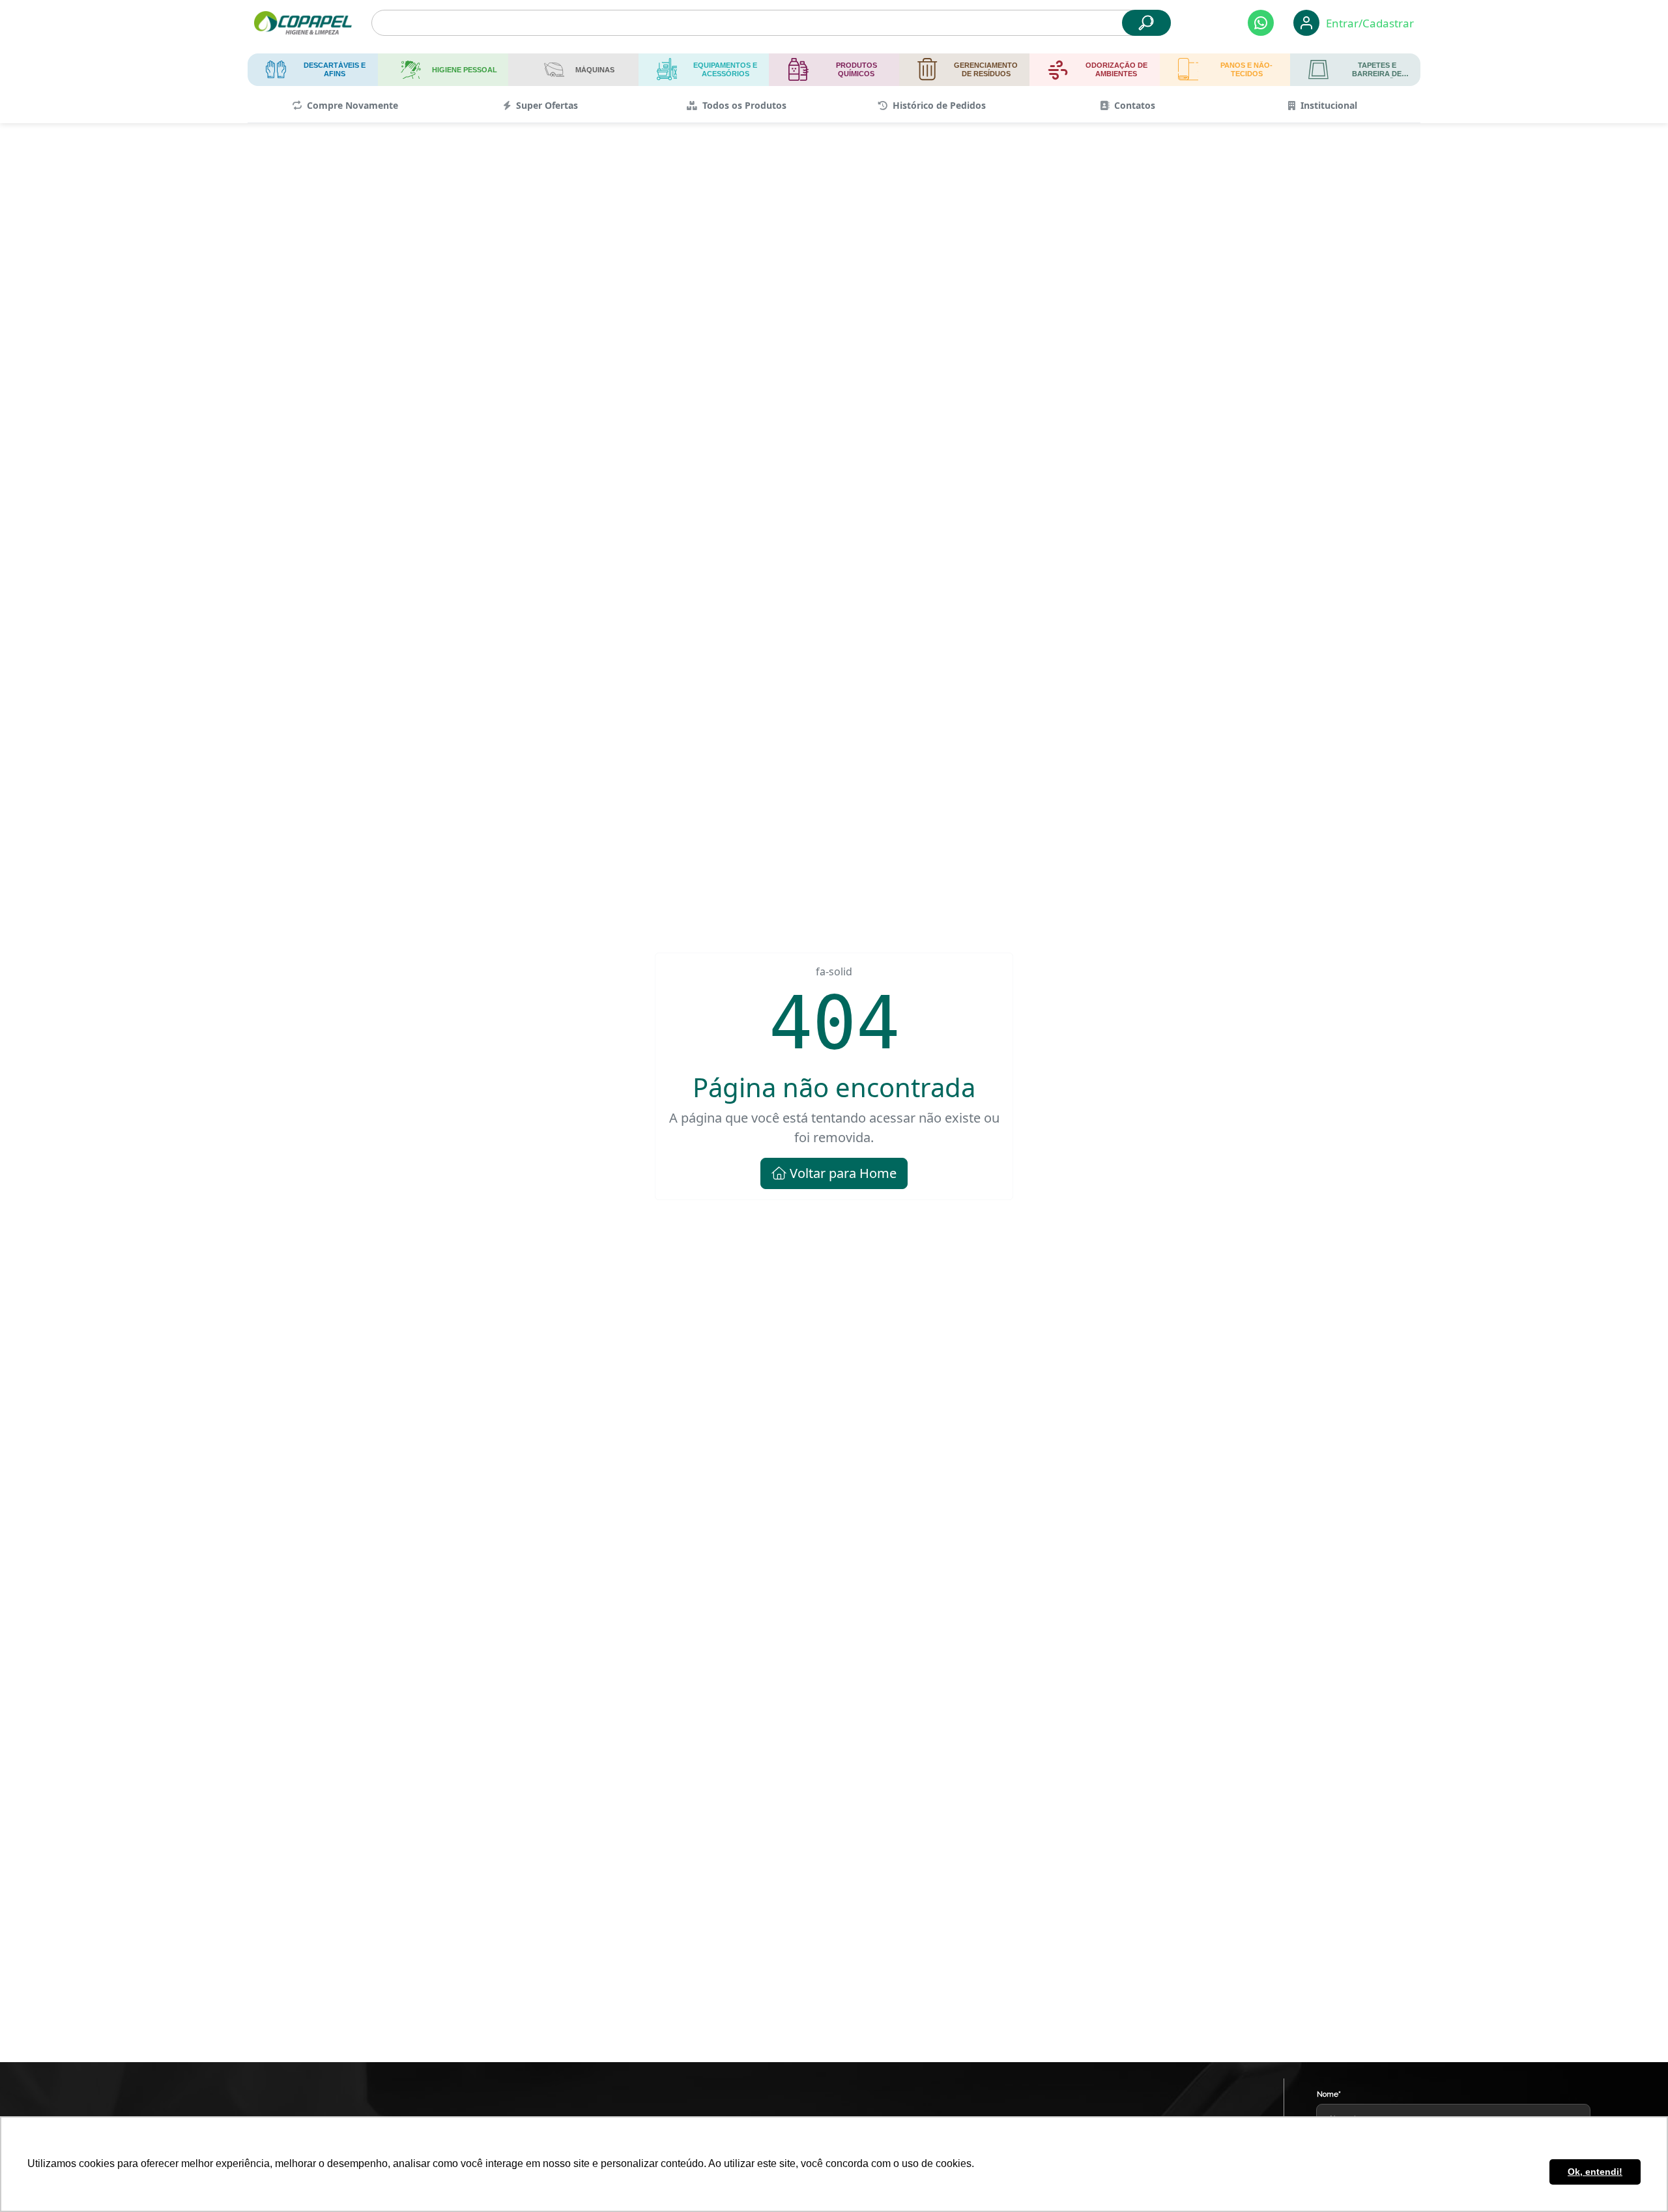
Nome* (1329, 2094)
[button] (1261, 23)
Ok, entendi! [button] (1595, 2172)
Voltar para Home (841, 1173)
